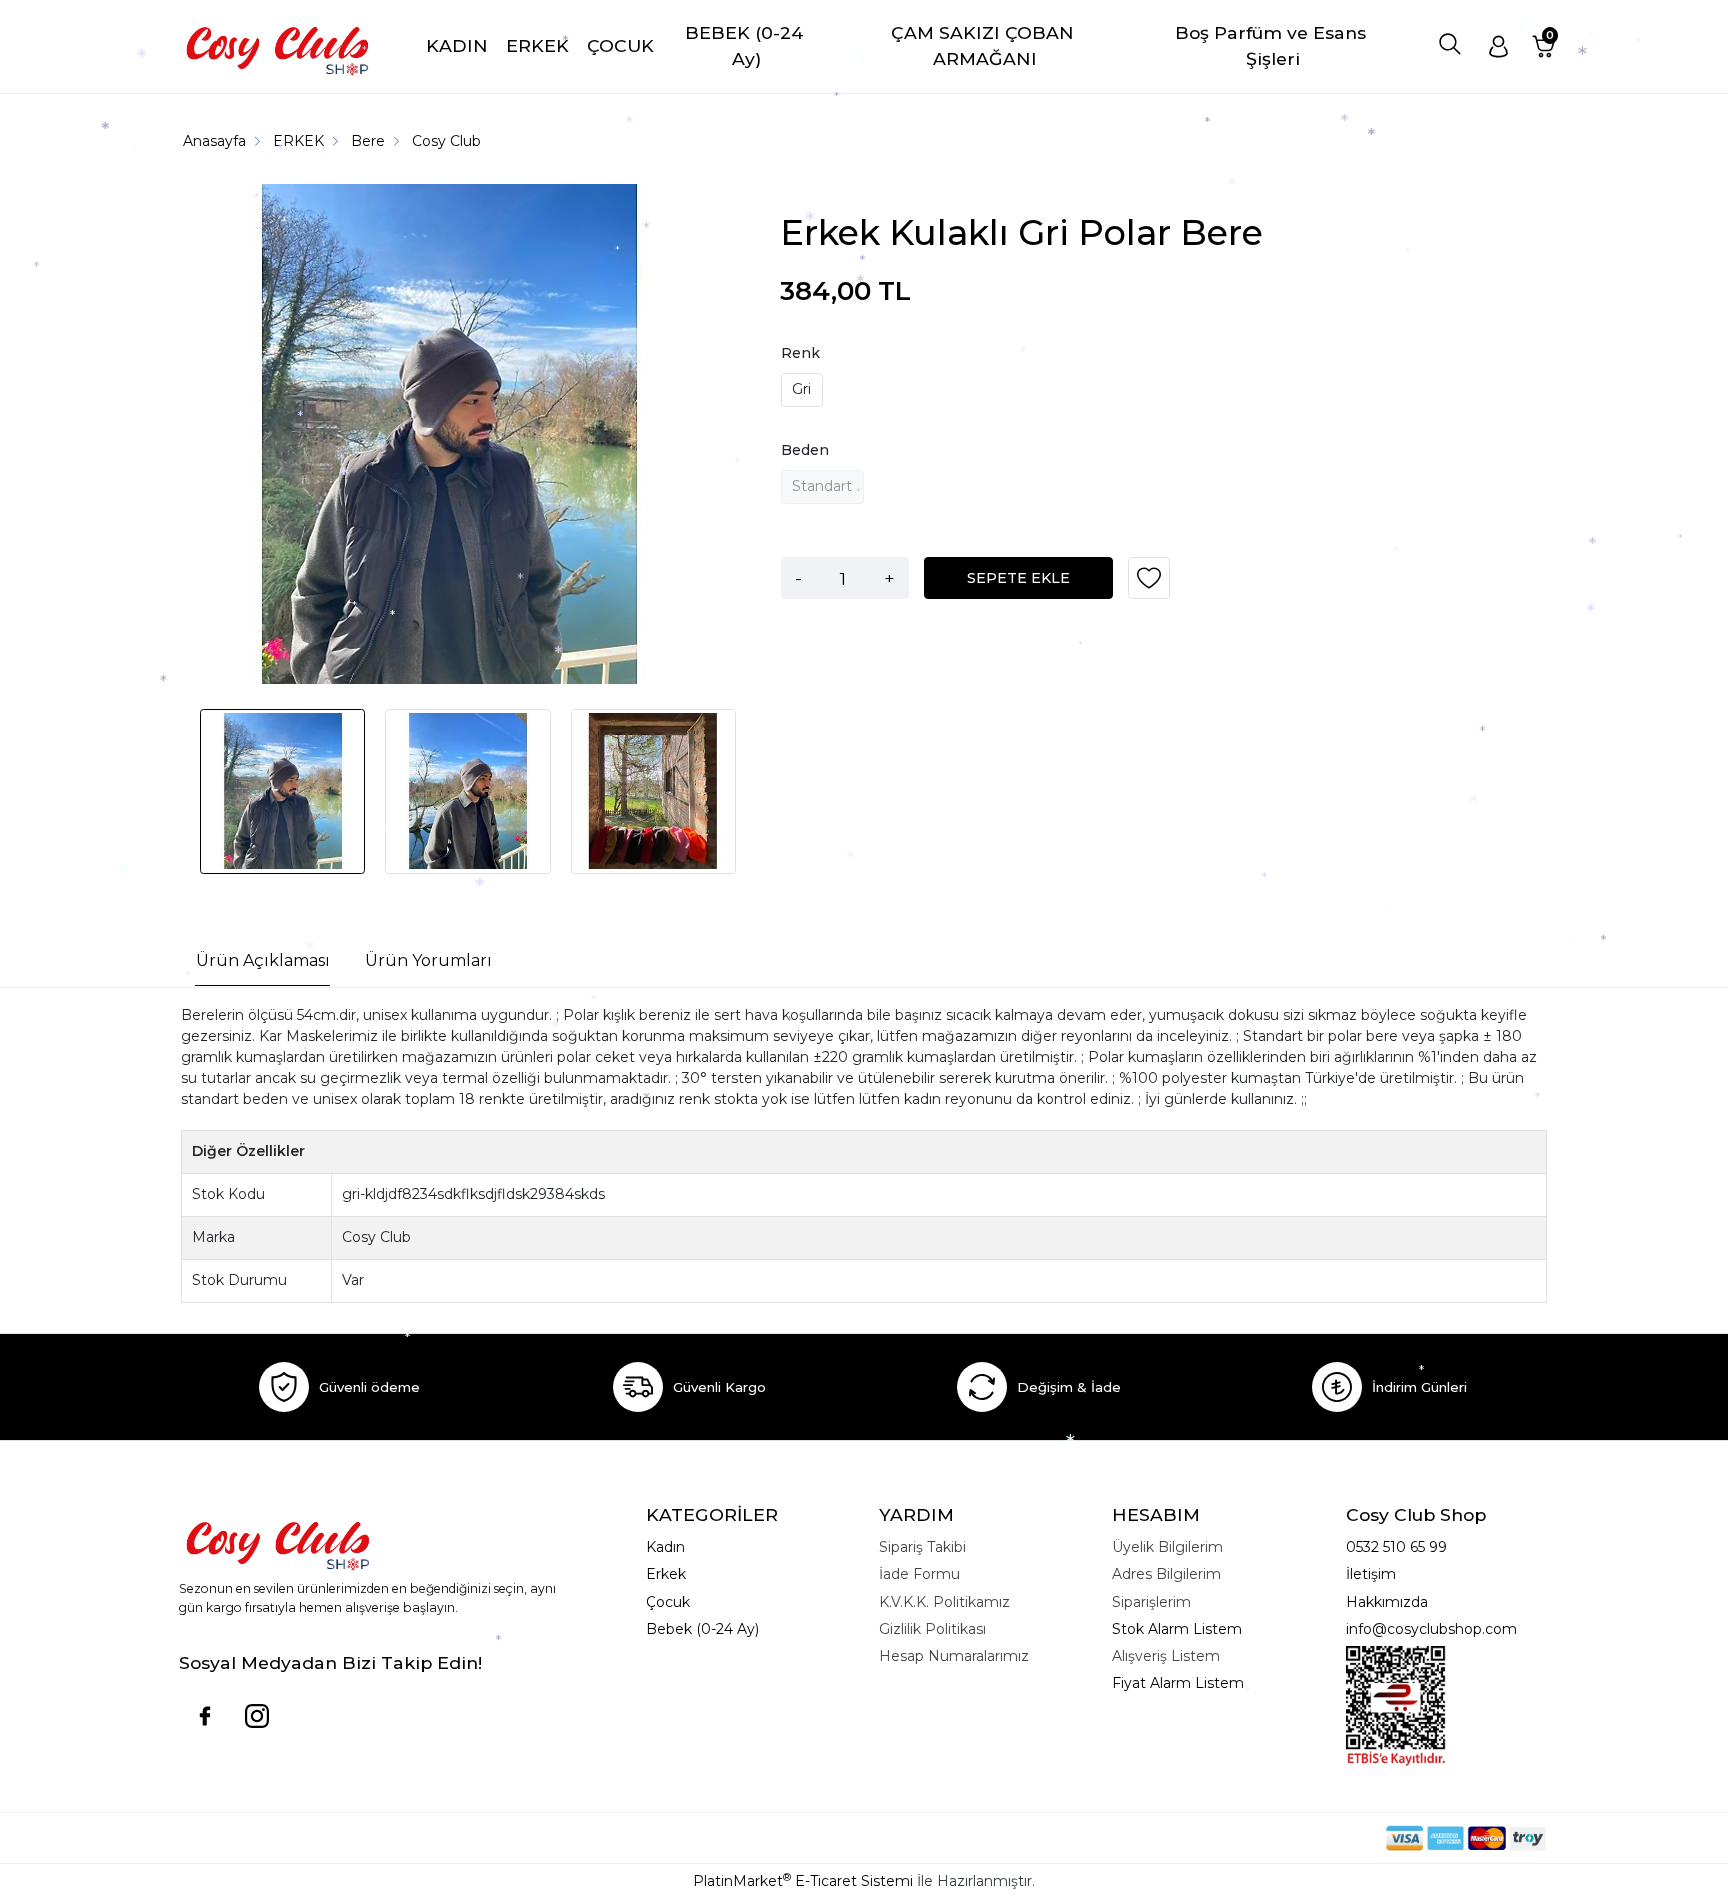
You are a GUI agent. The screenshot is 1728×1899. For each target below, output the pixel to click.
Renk (800, 353)
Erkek (666, 1574)
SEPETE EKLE (1018, 578)
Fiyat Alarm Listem (1178, 1683)
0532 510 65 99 (1396, 1547)
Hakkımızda (1387, 1602)
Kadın (665, 1547)
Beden (805, 450)
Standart (822, 486)
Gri (801, 389)
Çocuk (668, 1602)
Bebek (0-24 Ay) (702, 1629)
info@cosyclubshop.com (1431, 1629)
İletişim (1371, 1574)
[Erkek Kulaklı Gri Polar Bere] (450, 437)
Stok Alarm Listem (1177, 1629)
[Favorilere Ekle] (1149, 585)
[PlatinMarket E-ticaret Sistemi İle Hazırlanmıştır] (1317, 1837)
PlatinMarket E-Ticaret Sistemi (803, 1881)
